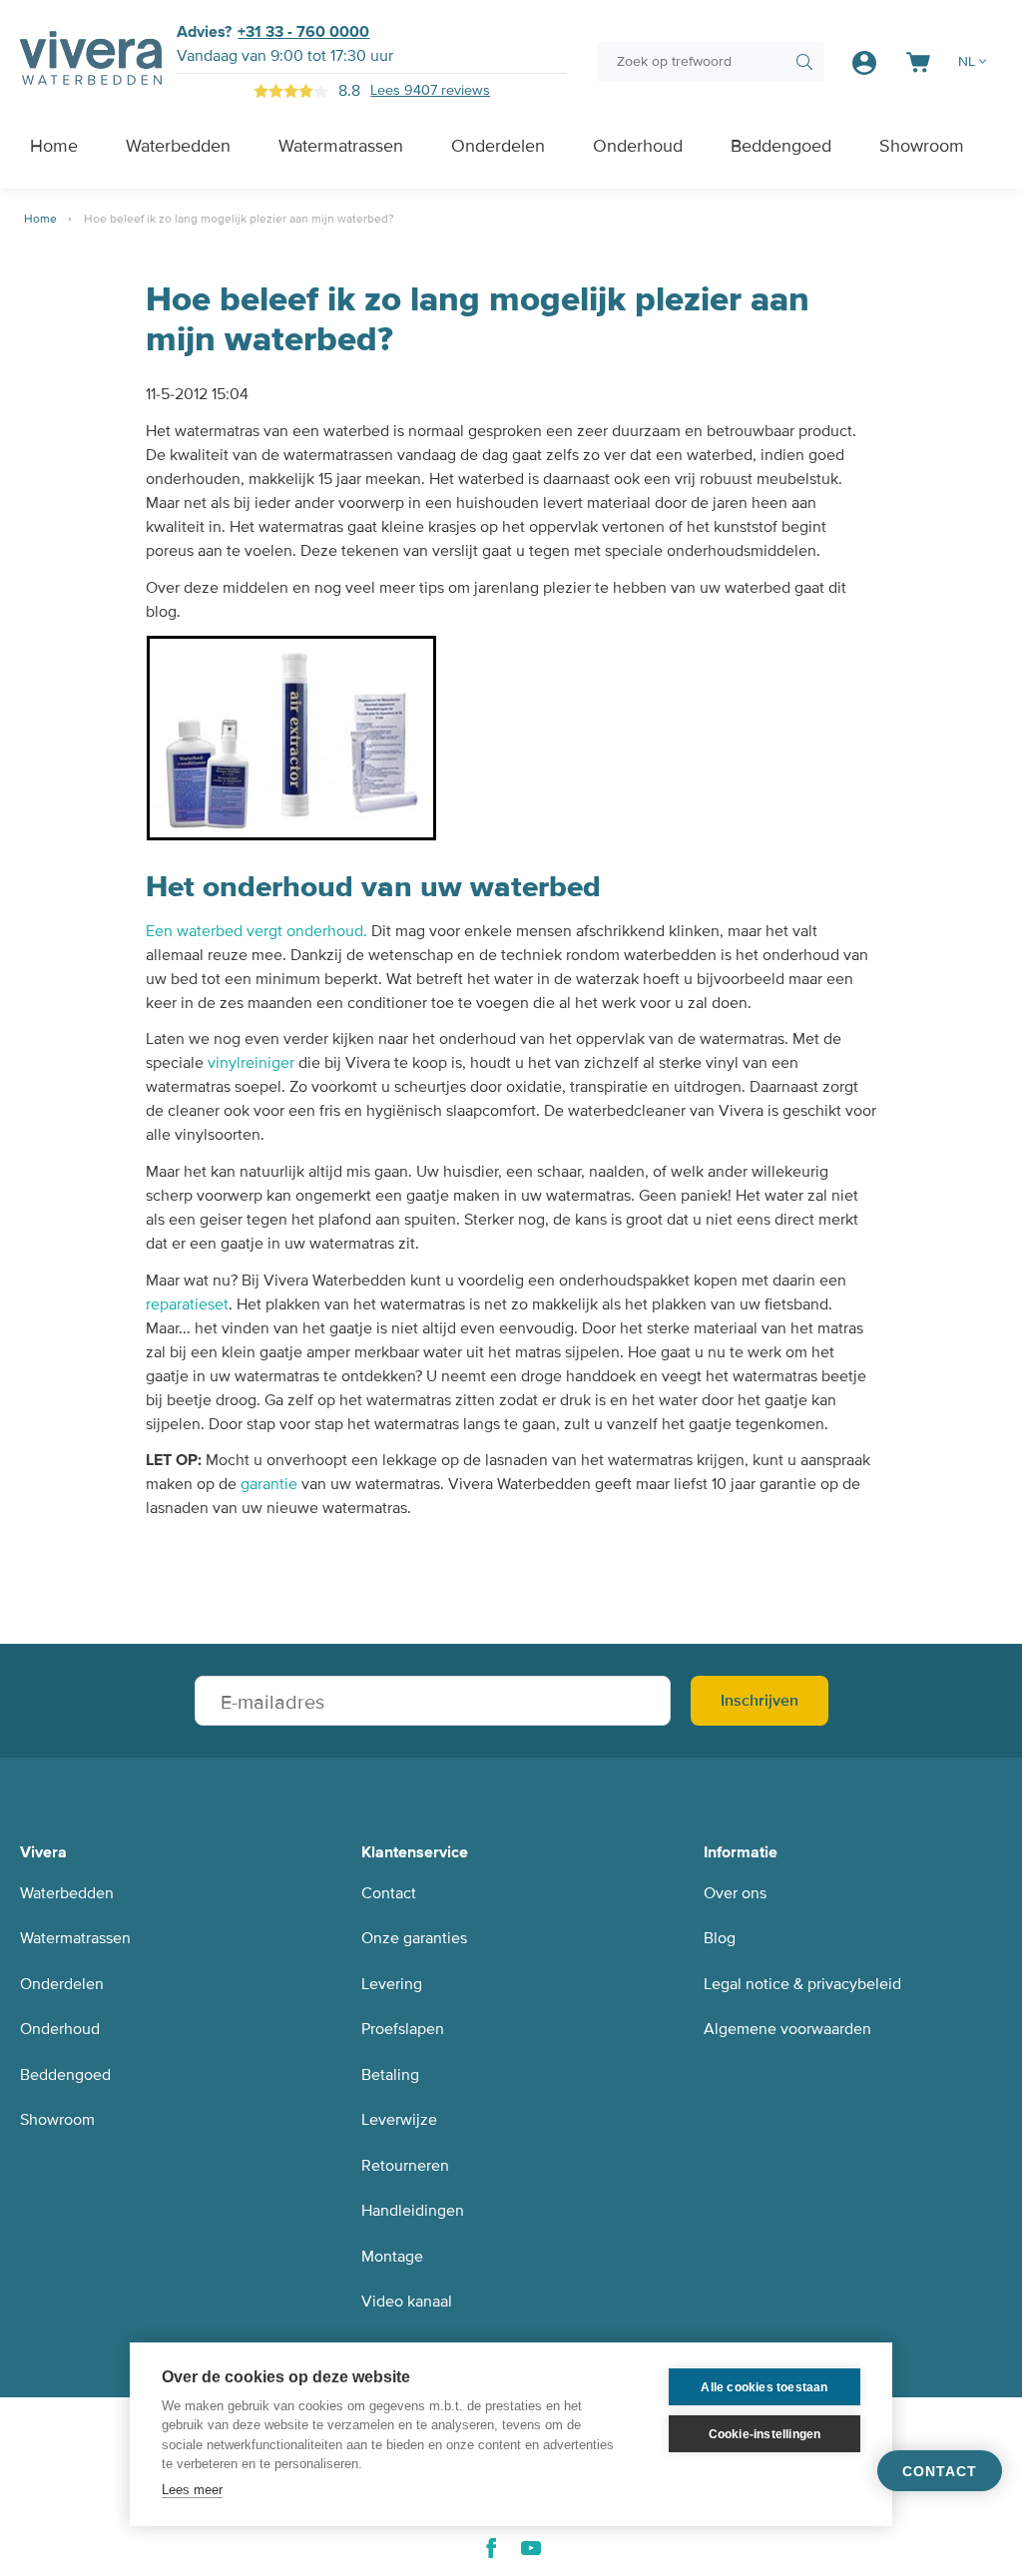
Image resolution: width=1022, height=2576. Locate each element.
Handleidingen (413, 2211)
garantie (269, 1484)
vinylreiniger (251, 1063)
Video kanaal (407, 2302)
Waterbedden (67, 1893)
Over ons (735, 1893)
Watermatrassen (75, 1938)
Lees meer (192, 2490)
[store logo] (91, 61)
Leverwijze (399, 2120)
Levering (392, 1984)
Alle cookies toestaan (764, 2387)
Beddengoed (65, 2075)
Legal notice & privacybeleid (802, 1984)
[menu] (503, 146)
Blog (720, 1938)
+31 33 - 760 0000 (303, 32)
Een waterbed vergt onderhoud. (256, 931)
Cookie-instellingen (765, 2434)
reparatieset (187, 1304)
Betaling (390, 2075)
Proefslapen (403, 2029)
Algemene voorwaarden (787, 2029)
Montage (392, 2257)
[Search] (804, 62)
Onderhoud (60, 2029)
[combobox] (711, 62)
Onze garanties (414, 1938)
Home (42, 219)
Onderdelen (62, 1984)
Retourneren (405, 2166)
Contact (389, 1893)
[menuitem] (54, 146)
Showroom (57, 2120)
